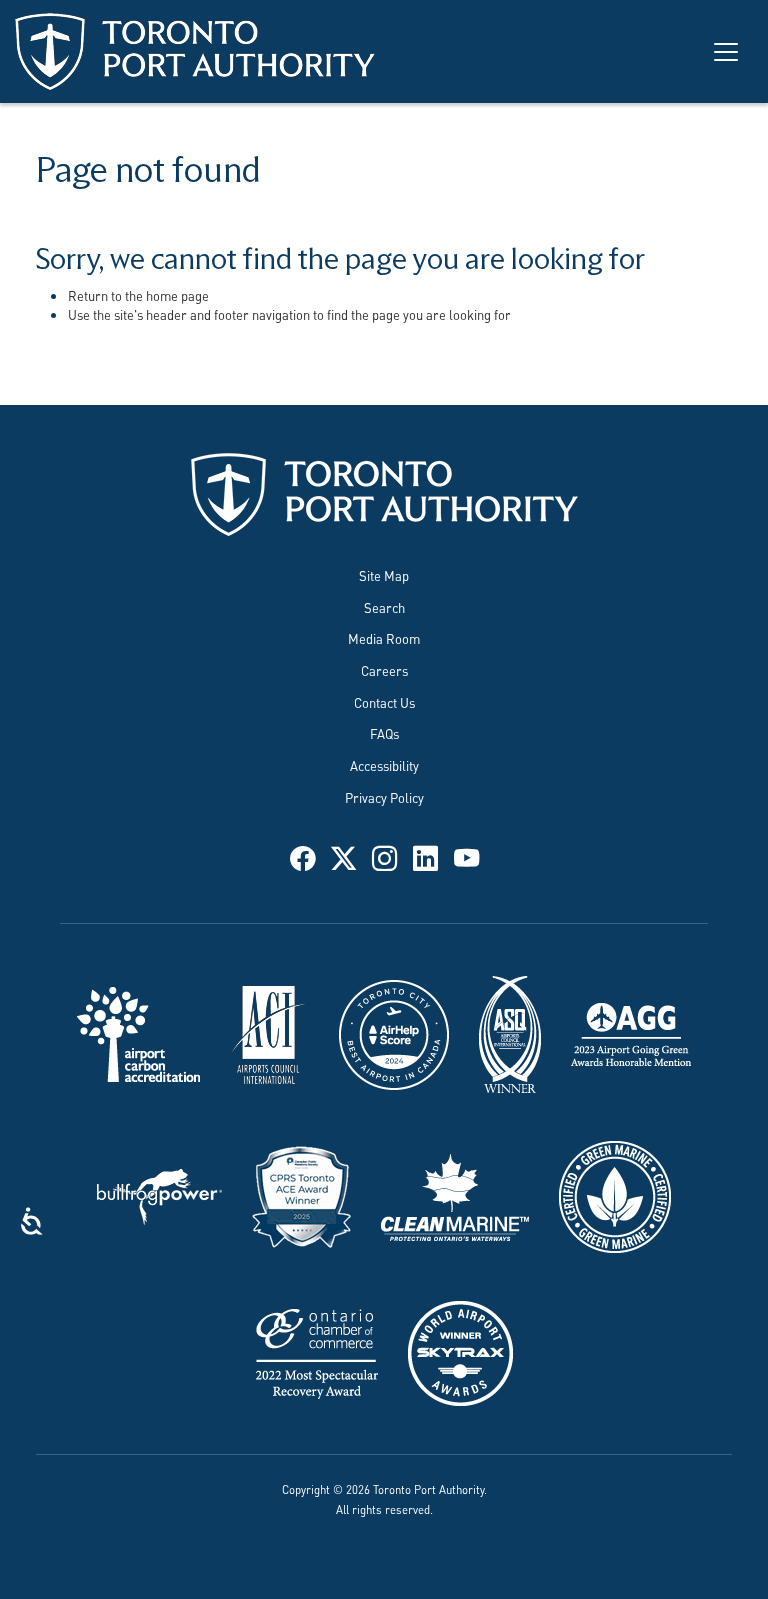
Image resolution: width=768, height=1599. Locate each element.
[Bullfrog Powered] (159, 1195)
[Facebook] (302, 856)
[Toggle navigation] (726, 52)
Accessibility (384, 765)
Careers (384, 670)
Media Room (384, 638)
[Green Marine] (615, 1195)
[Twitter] (343, 856)
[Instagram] (384, 856)
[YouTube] (466, 856)
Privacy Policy (384, 797)
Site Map (384, 575)
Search (384, 607)
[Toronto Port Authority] (195, 51)
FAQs (384, 733)
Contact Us (384, 702)
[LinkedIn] (425, 856)
